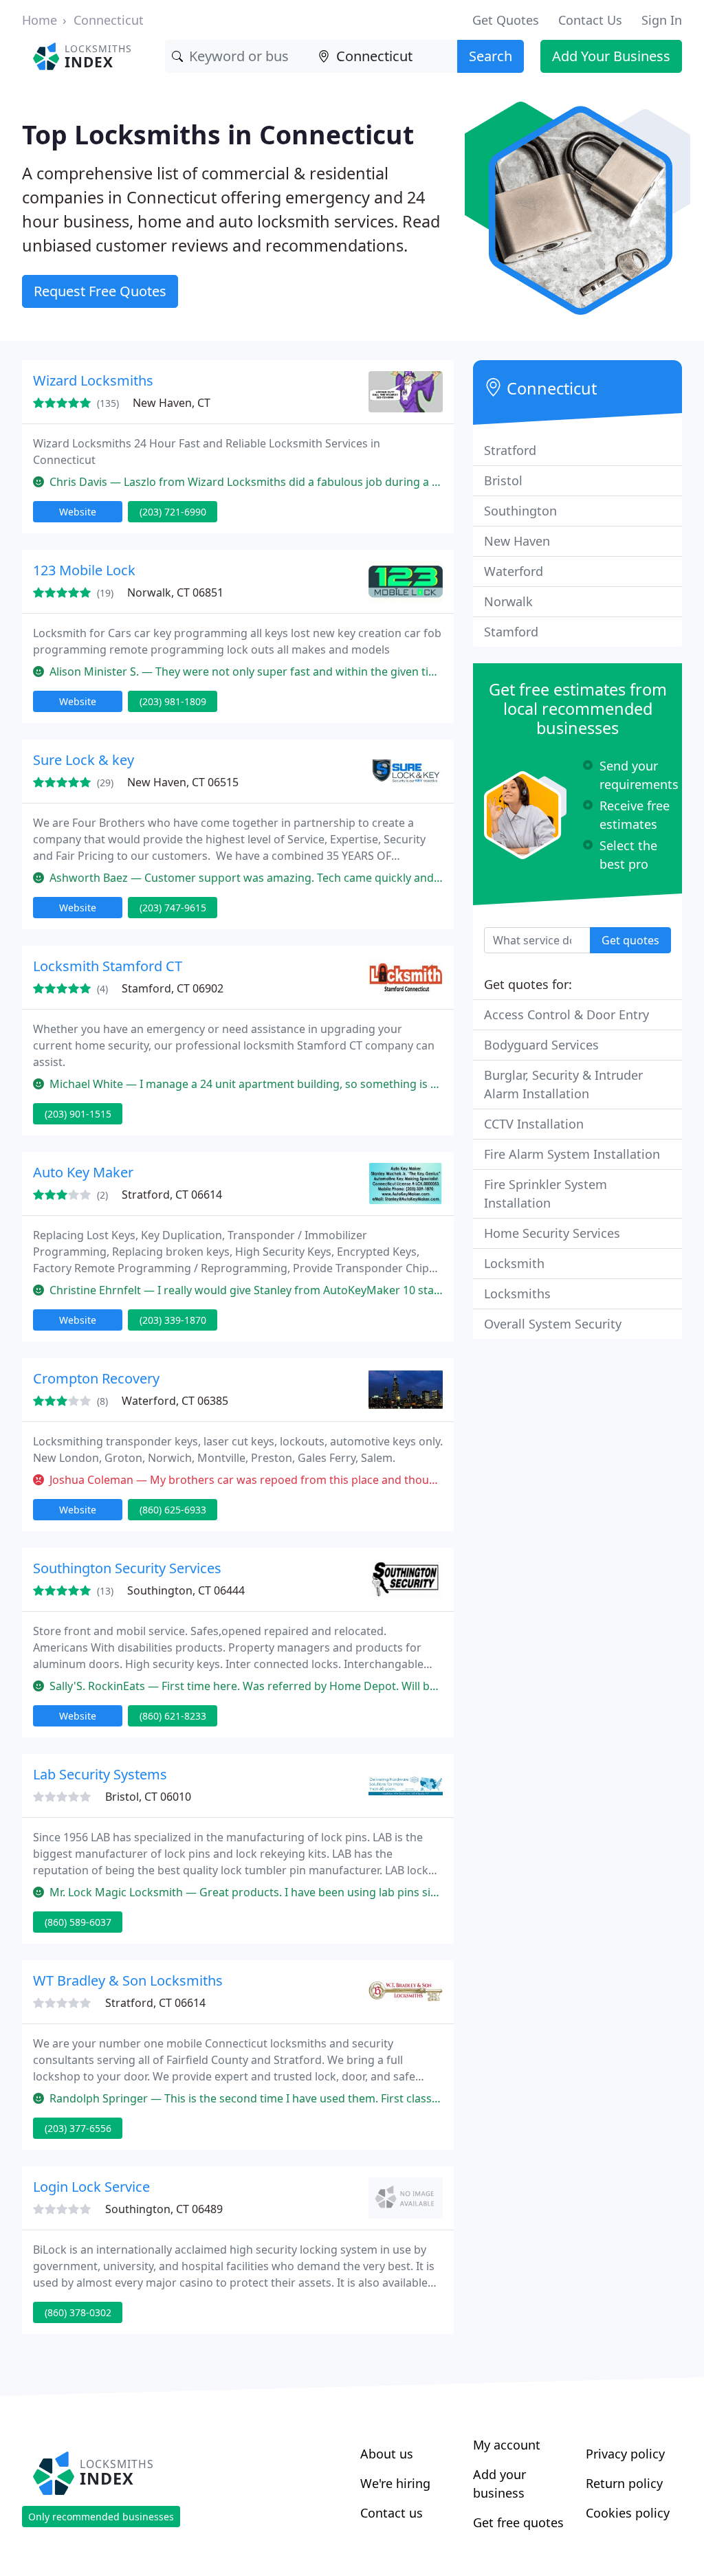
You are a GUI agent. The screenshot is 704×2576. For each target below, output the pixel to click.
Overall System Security (553, 1324)
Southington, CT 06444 (186, 1590)
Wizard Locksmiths (93, 380)
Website (78, 512)
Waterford (514, 571)
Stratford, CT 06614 (172, 1195)
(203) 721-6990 (173, 512)
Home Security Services (552, 1233)
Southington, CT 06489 (164, 2209)
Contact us (392, 2513)
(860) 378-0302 (78, 2312)
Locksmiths (517, 1293)
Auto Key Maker (83, 1172)
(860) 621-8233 (173, 1716)
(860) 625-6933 (173, 1510)
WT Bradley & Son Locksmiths (128, 1980)
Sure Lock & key (84, 760)
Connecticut (109, 20)
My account (507, 2445)
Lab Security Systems (100, 1774)
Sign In (662, 20)
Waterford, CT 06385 (175, 1401)
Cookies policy (628, 2513)
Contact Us (590, 20)
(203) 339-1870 (173, 1320)
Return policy (624, 2483)
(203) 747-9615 (173, 908)
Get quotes (630, 940)
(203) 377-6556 (78, 2128)
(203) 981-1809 (173, 701)
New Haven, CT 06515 (183, 782)
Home (40, 20)
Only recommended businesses (101, 2517)
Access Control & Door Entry (566, 1014)
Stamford (511, 632)
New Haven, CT (172, 403)
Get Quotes (506, 20)
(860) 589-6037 (78, 1922)
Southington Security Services (127, 1568)
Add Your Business (611, 56)
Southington (520, 511)
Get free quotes (518, 2522)
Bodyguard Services (541, 1045)
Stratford (510, 450)
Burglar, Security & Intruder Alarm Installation (563, 1084)
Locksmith (514, 1263)
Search (491, 56)
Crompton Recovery (96, 1378)
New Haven (517, 541)
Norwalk (508, 601)
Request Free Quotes (100, 291)
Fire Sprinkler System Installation (546, 1193)
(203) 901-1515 (78, 1114)
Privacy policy (625, 2454)
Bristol (503, 480)
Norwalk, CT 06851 (175, 592)
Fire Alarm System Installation (572, 1154)
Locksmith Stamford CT (108, 966)
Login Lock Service (91, 2187)
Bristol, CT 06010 (148, 1797)
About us (387, 2454)
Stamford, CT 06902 (173, 988)
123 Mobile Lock (84, 570)
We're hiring (395, 2483)
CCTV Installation (534, 1124)
